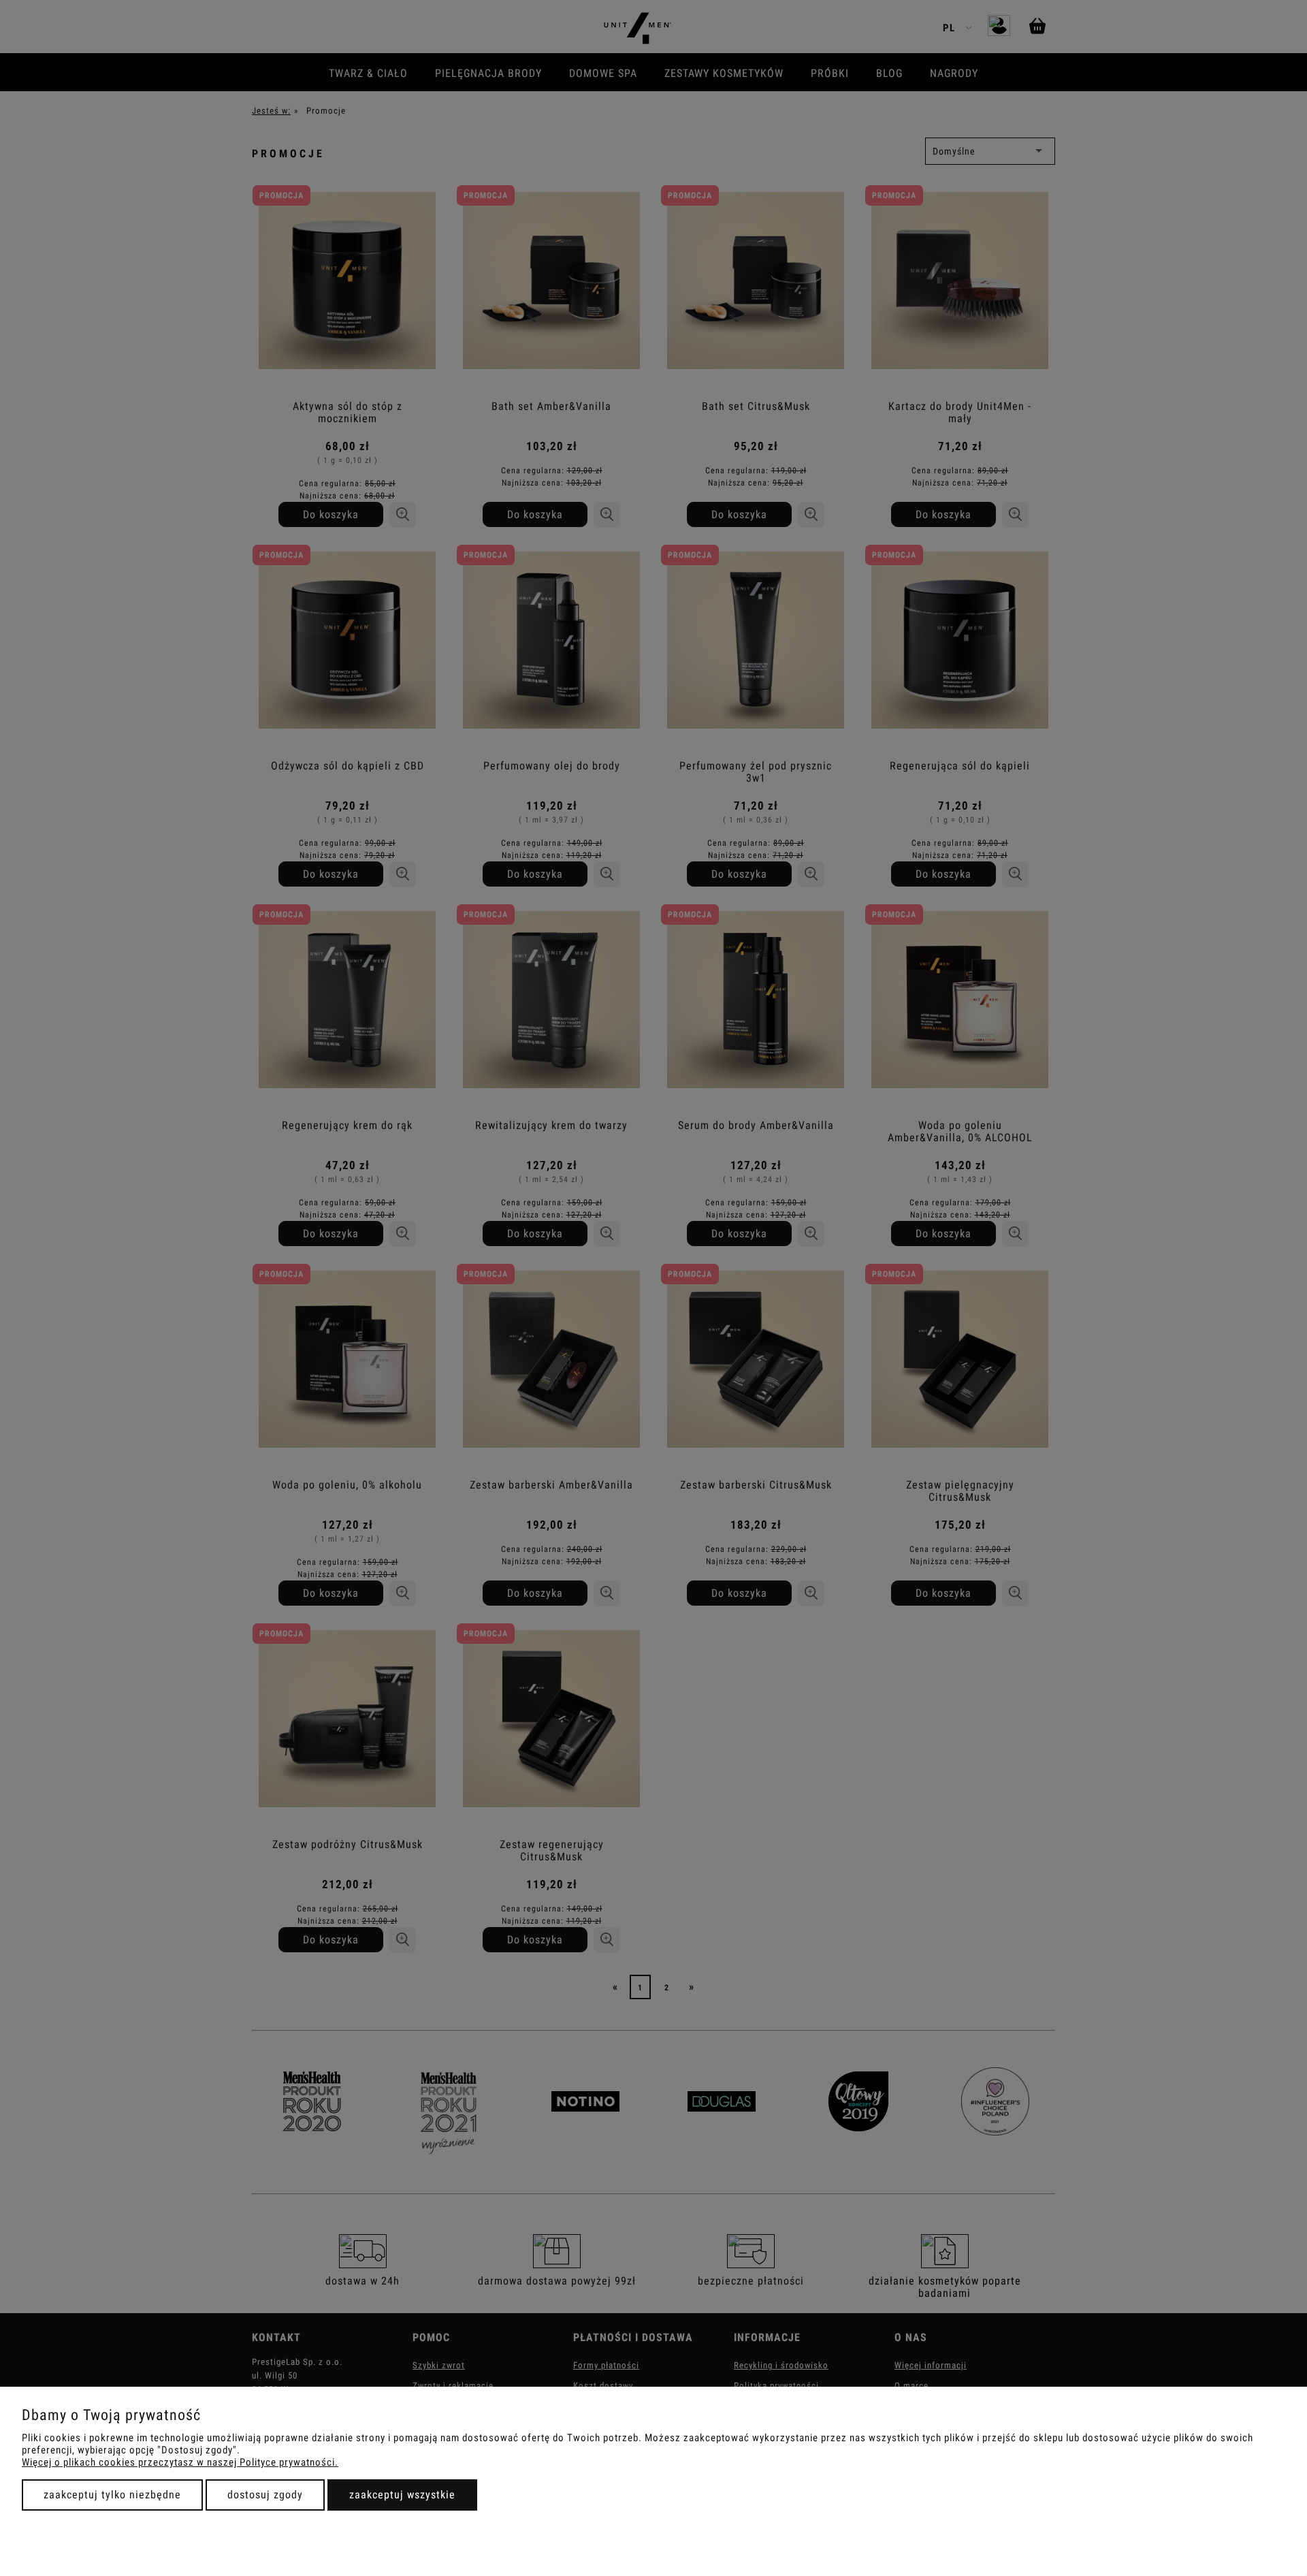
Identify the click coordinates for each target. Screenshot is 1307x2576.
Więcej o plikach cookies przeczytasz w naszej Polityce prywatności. (180, 2462)
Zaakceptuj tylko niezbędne (112, 2495)
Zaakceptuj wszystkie (402, 2495)
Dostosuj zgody (265, 2495)
